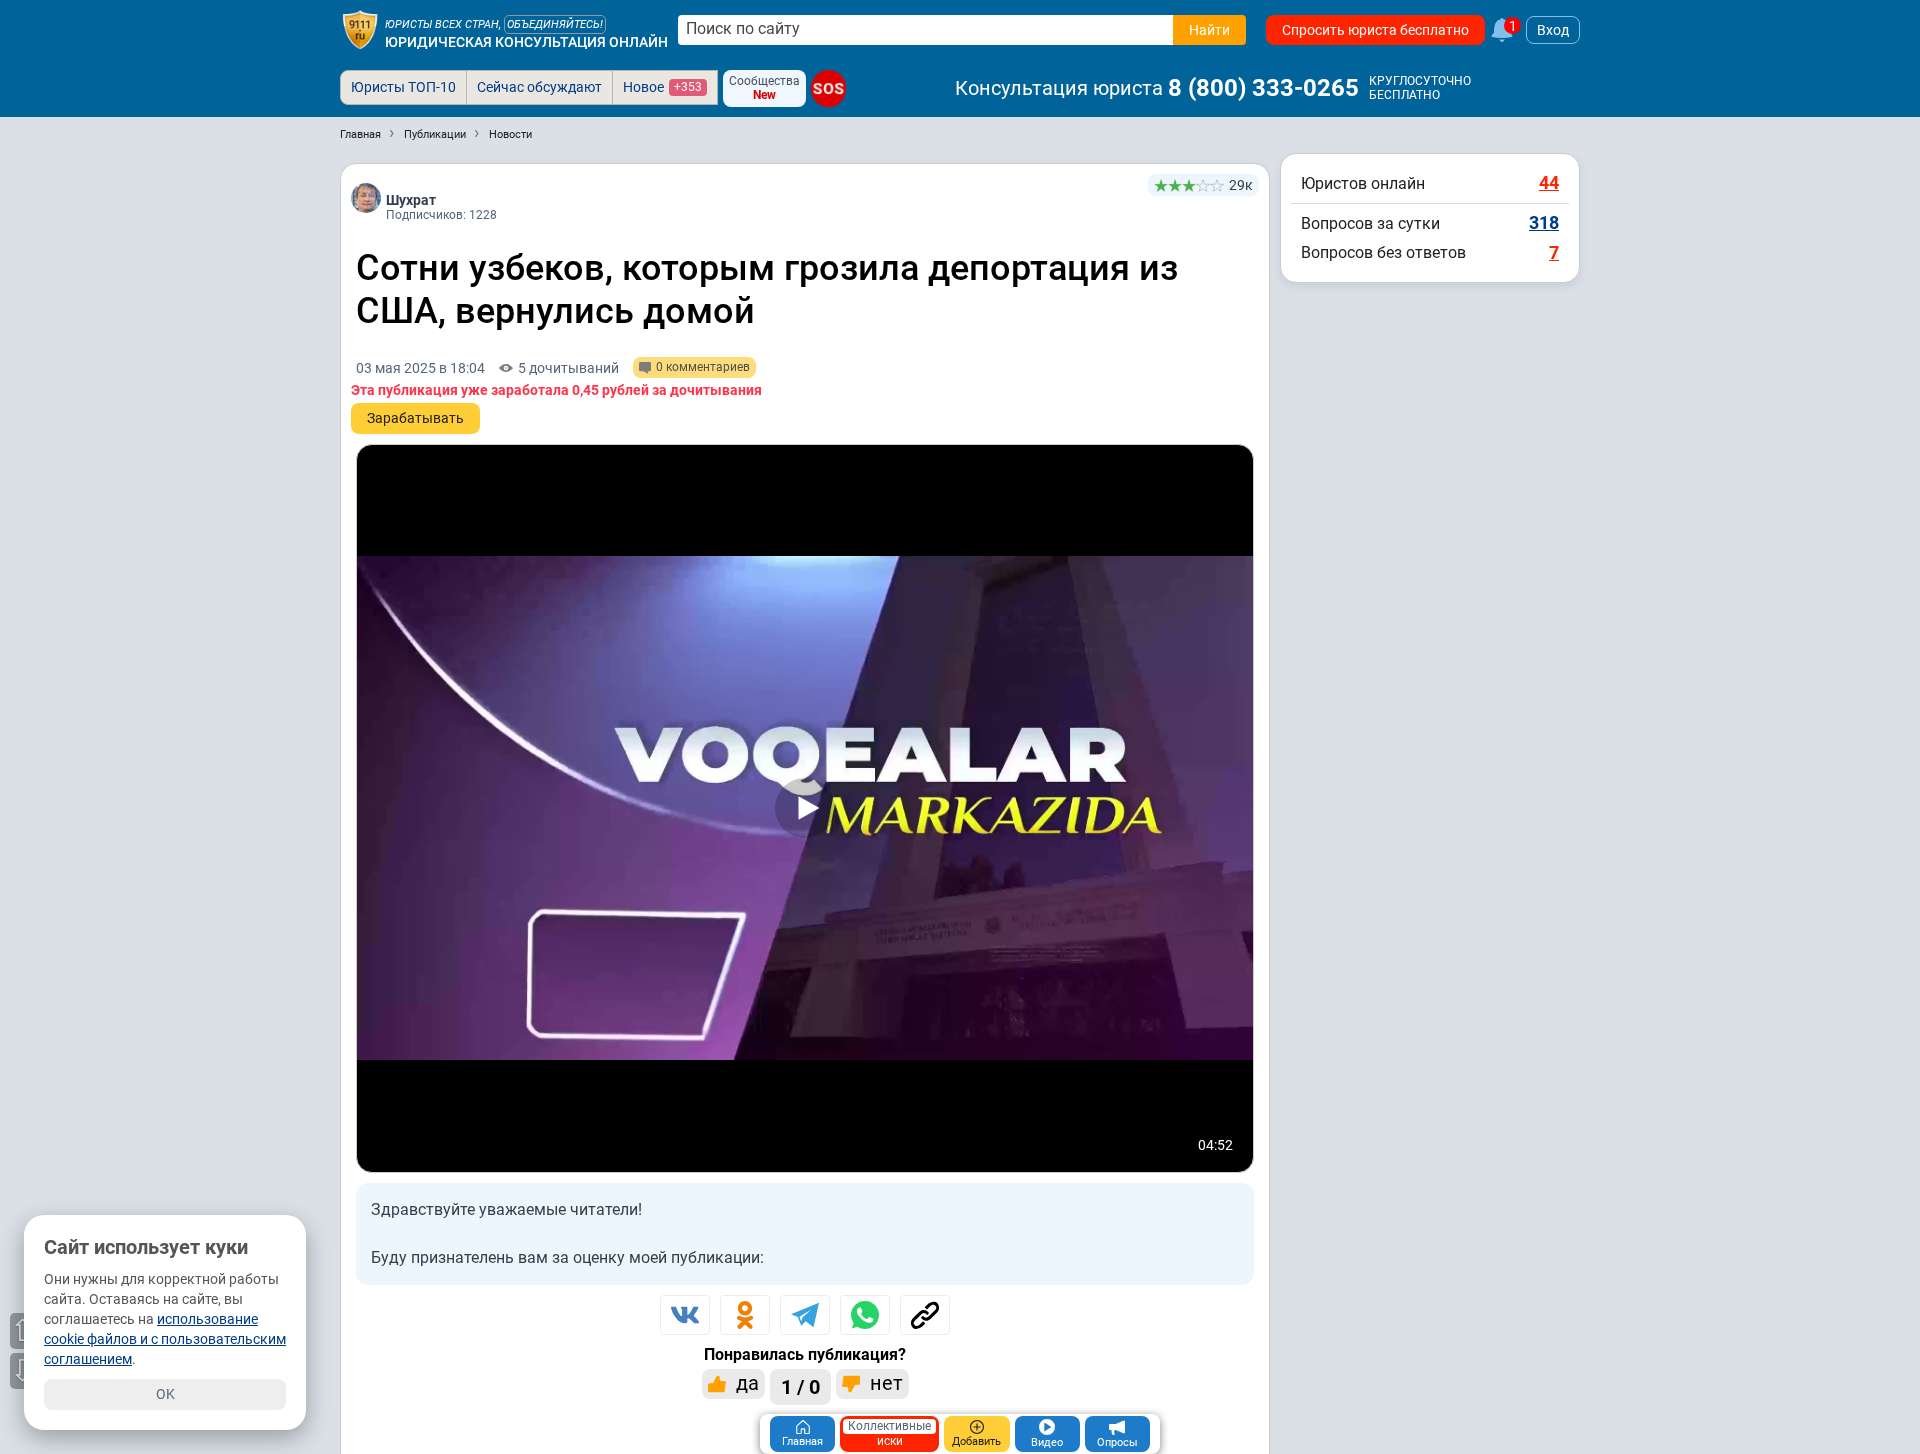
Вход (1553, 30)
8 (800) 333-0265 (1263, 88)
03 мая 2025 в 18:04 (420, 368)
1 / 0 (800, 1387)
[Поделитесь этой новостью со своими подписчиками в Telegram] (805, 1315)
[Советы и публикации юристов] (360, 30)
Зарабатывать (415, 418)
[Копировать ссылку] (925, 1315)
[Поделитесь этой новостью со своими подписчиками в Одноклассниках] (745, 1315)
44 (1549, 182)
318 (1544, 222)
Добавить (976, 1441)
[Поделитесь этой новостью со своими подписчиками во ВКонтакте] (685, 1315)
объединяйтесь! (555, 24)
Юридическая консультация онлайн (526, 42)
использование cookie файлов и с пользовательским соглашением (165, 1339)
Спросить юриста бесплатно (1375, 30)
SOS (828, 88)
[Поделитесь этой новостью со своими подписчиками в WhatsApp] (865, 1315)
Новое (662, 87)
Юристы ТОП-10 (403, 87)
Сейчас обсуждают (539, 87)
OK (165, 1394)
